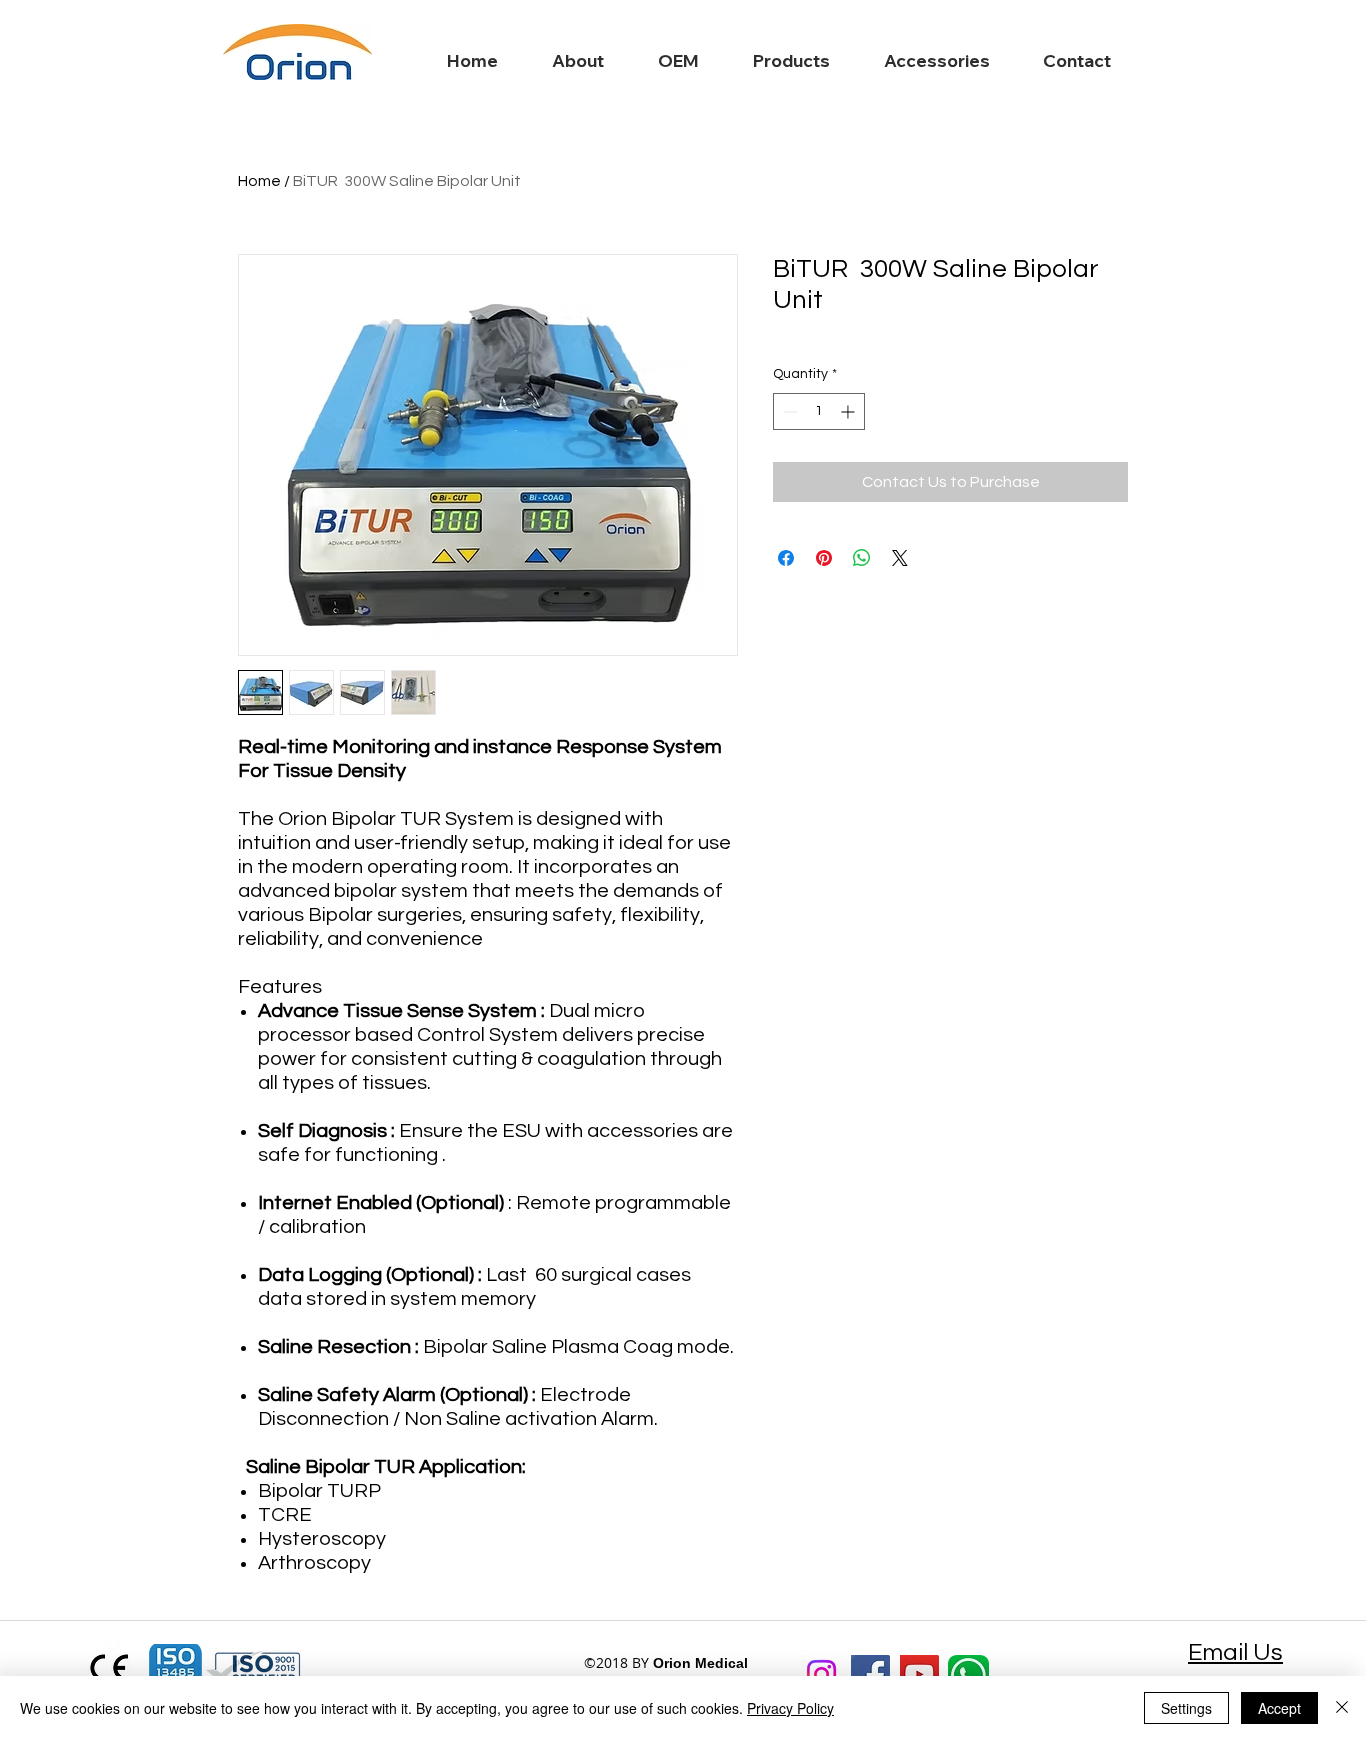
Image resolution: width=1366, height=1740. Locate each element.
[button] (774, 61)
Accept (1279, 1708)
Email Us (1235, 1652)
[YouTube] (919, 1674)
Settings (1186, 1708)
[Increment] (849, 411)
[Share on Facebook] (786, 558)
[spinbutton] (819, 411)
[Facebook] (870, 1674)
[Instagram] (821, 1674)
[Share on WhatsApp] (862, 558)
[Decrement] (788, 411)
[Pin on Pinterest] (824, 558)
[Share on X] (900, 558)
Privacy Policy (790, 1708)
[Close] (1342, 1708)
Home (259, 181)
